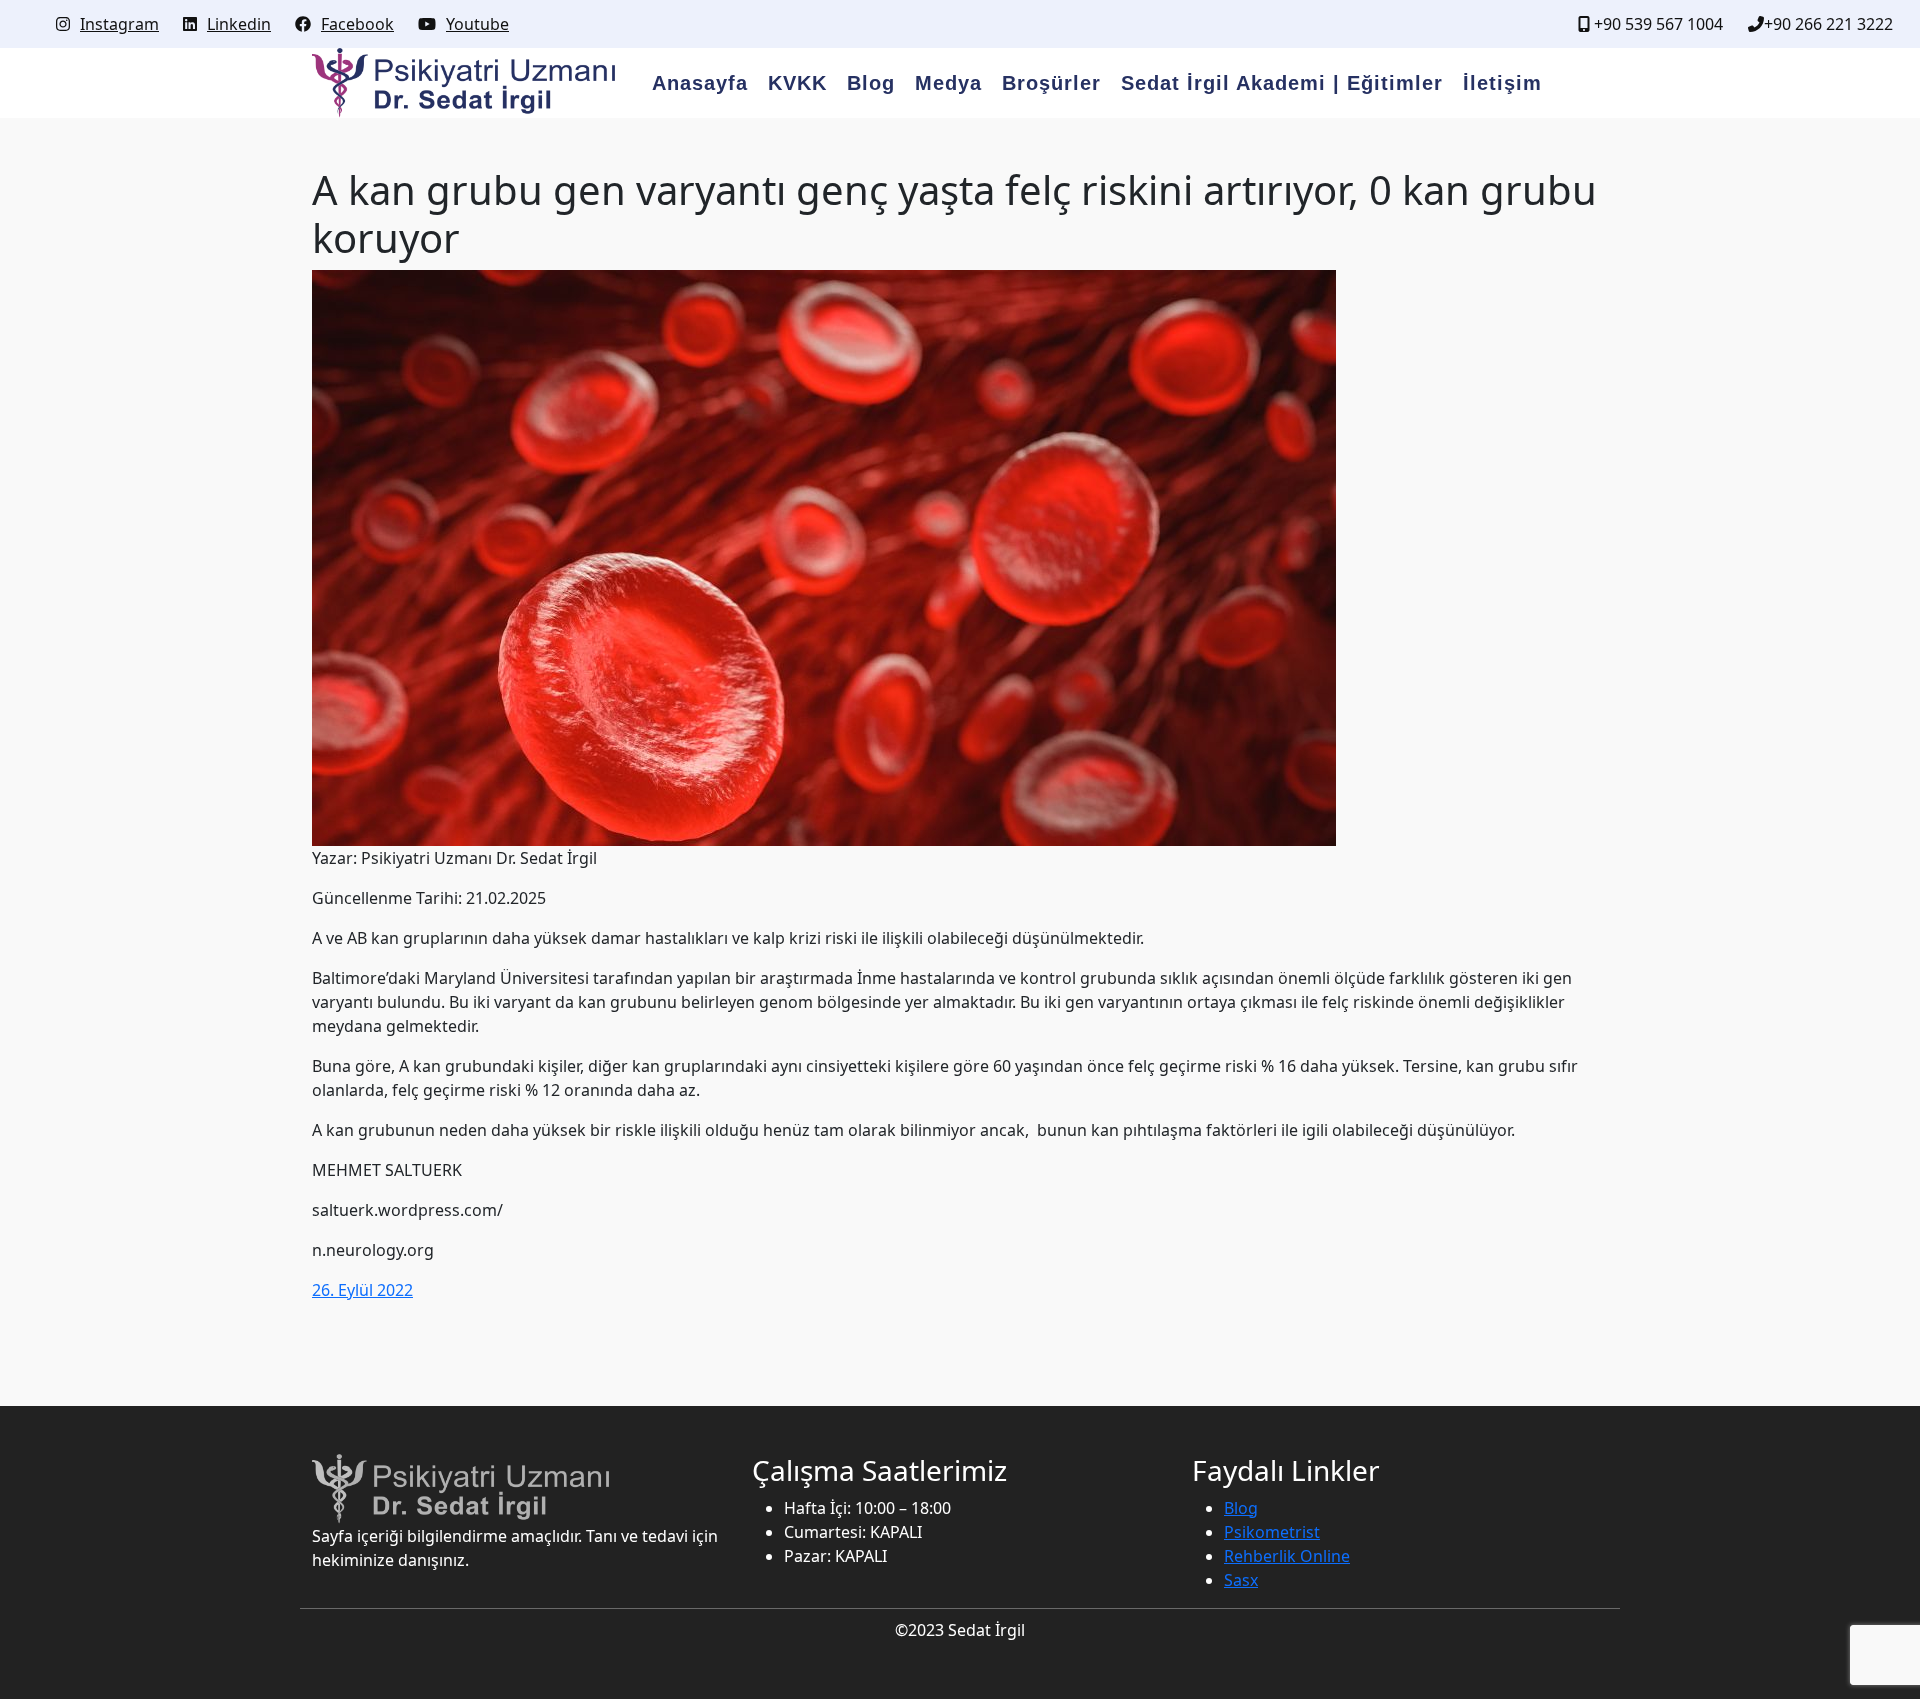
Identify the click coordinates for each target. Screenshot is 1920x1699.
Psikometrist (1272, 1532)
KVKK (797, 83)
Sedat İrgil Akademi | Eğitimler (1282, 83)
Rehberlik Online (1287, 1556)
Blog (871, 83)
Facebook (357, 24)
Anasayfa (700, 83)
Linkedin (239, 24)
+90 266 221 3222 (1828, 24)
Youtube (477, 24)
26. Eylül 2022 (362, 1290)
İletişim (1502, 83)
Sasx (1241, 1580)
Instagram (119, 24)
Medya (948, 83)
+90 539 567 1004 (1656, 24)
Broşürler (1051, 83)
